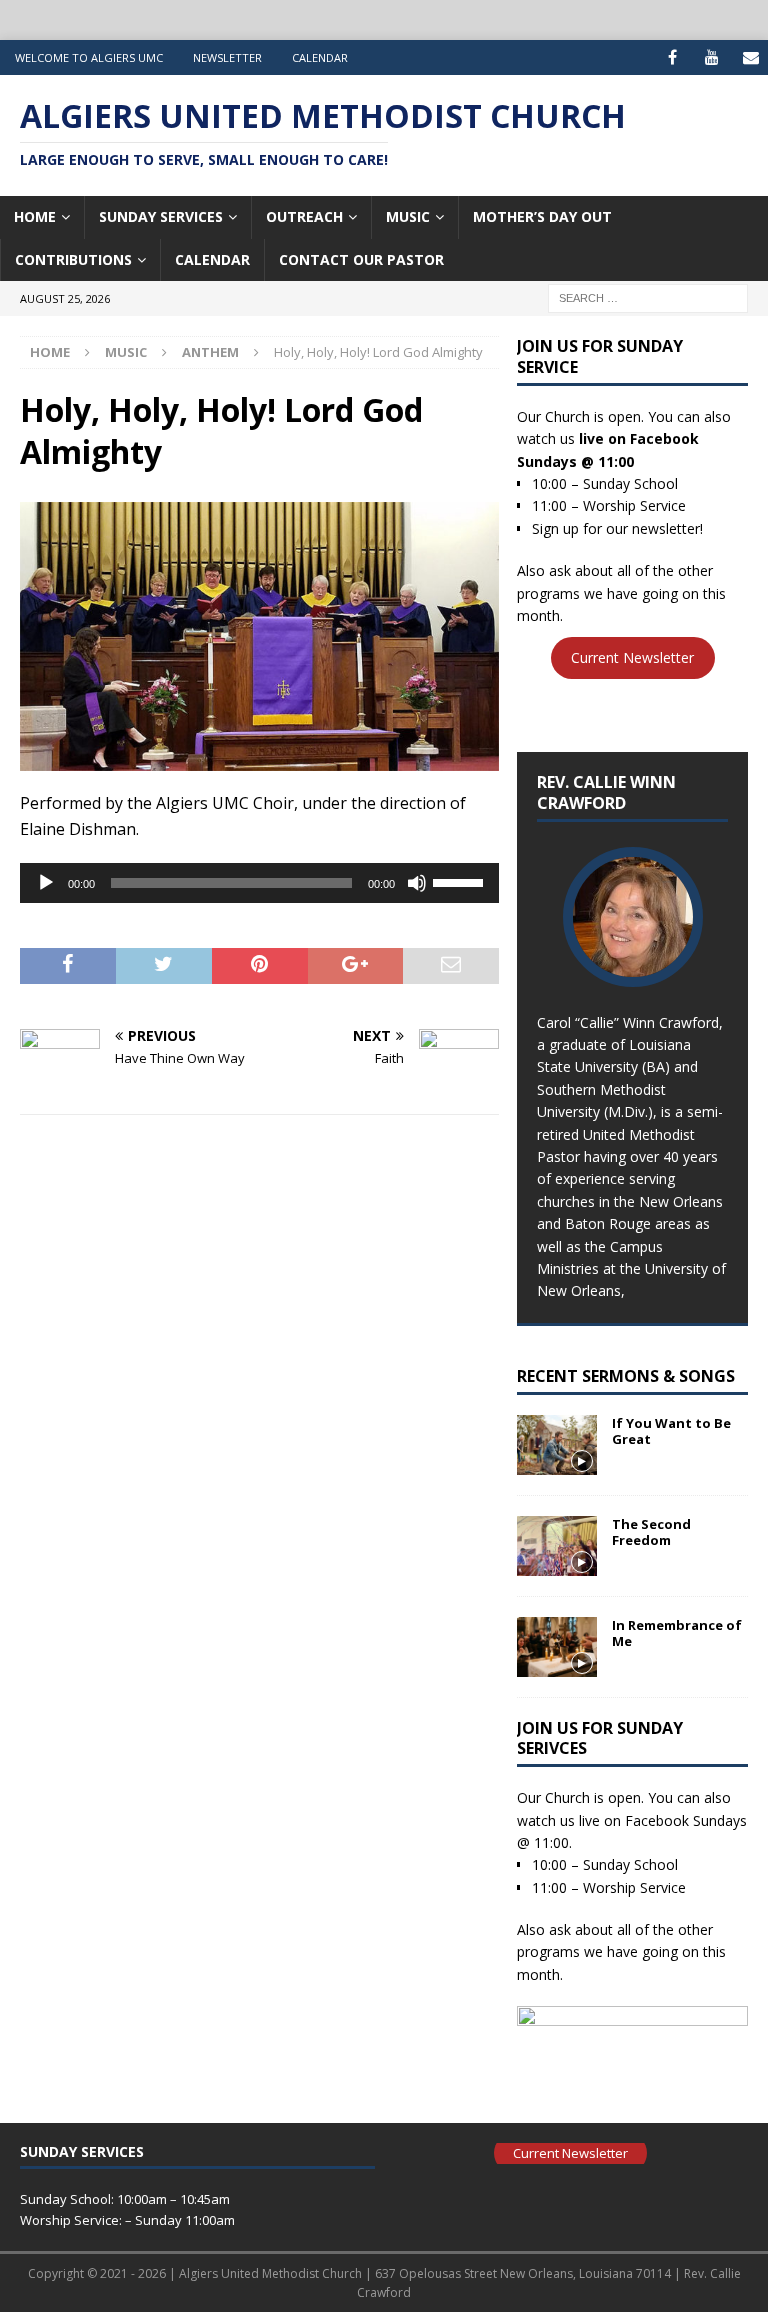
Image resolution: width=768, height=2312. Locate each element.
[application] (259, 883)
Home (35, 216)
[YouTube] (711, 57)
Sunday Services (161, 216)
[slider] (461, 881)
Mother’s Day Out (542, 216)
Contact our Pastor (361, 259)
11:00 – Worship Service (609, 505)
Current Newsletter (632, 657)
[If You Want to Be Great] (557, 1445)
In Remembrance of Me (677, 1633)
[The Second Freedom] (557, 1546)
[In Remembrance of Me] (557, 1647)
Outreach (304, 216)
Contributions (73, 259)
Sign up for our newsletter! (617, 528)
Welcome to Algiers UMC (89, 57)
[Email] (750, 57)
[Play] (46, 883)
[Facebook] (672, 57)
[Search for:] (648, 296)
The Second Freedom (651, 1532)
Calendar (320, 57)
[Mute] (417, 883)
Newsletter (227, 57)
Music (408, 216)
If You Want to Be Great (671, 1431)
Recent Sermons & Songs (626, 1376)
